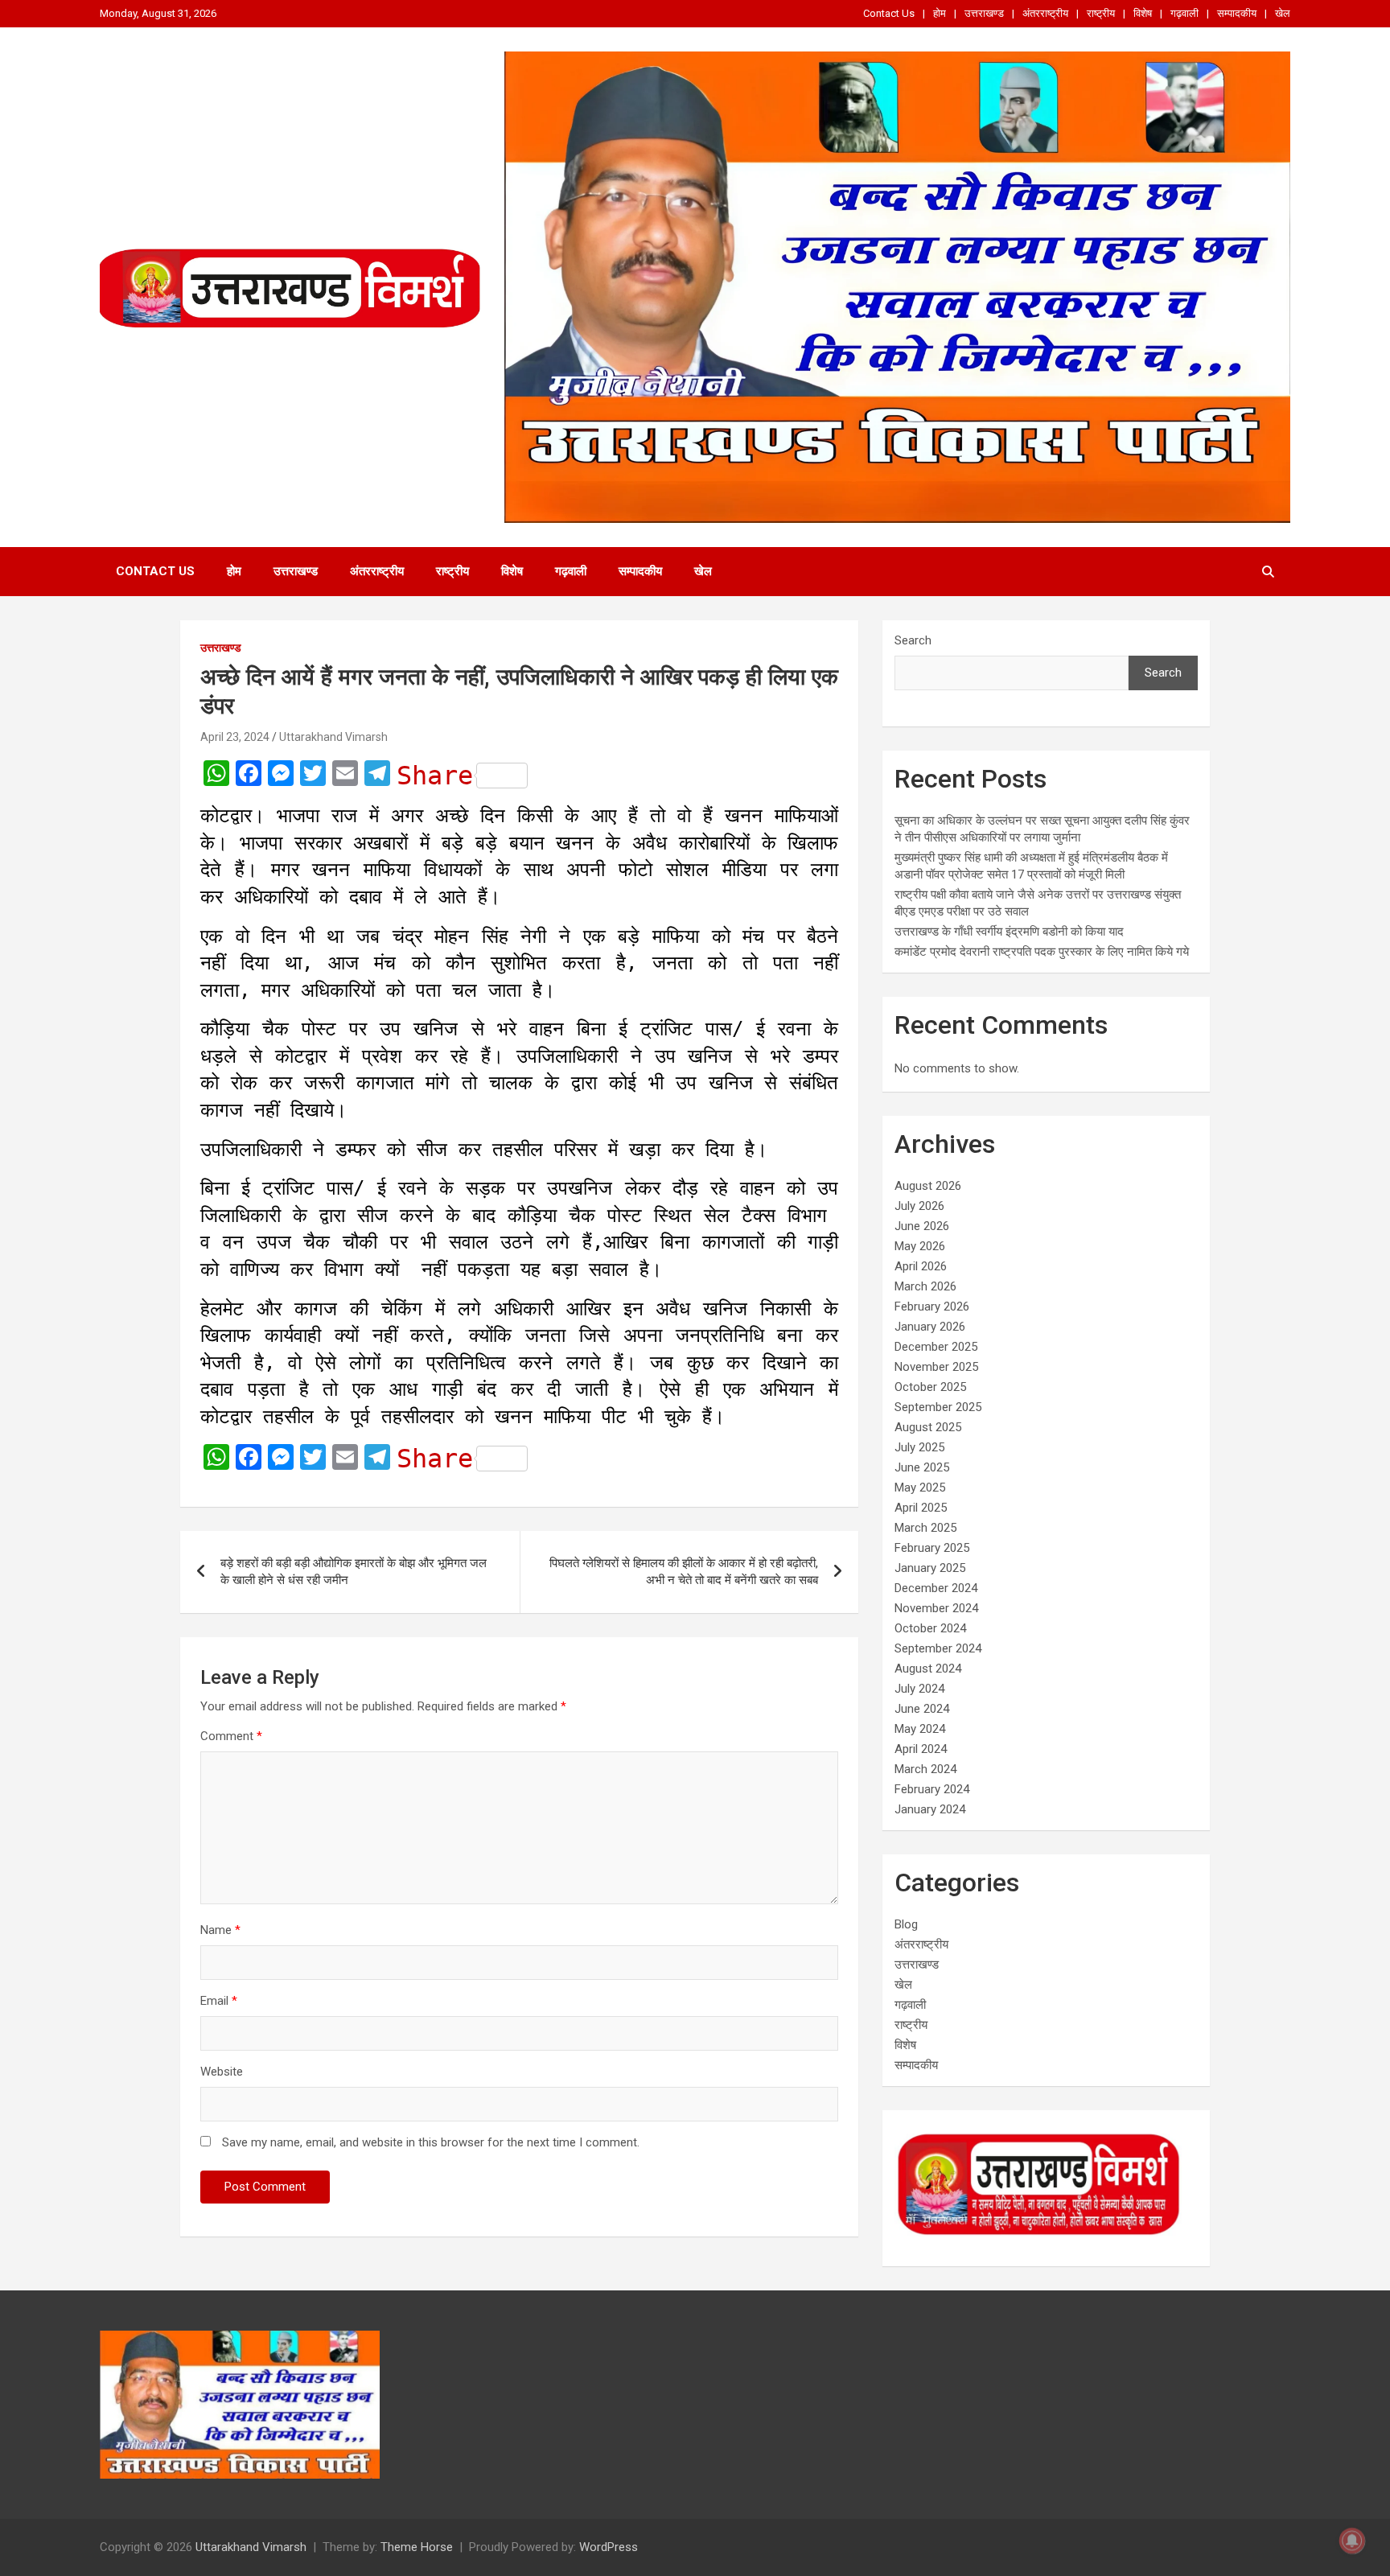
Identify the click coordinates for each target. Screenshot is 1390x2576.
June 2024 (922, 1709)
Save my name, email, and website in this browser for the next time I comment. (431, 2142)
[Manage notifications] (1352, 2541)
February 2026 (932, 1307)
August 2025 (928, 1427)
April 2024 (921, 1749)
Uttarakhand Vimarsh (333, 737)
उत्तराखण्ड (984, 13)
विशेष (1143, 13)
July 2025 (919, 1447)
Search (913, 640)
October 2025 (930, 1387)
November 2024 (936, 1608)
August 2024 (928, 1669)
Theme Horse (417, 2547)
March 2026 (925, 1286)
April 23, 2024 (235, 737)
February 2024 (932, 1789)
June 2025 (922, 1467)
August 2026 (928, 1186)
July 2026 (919, 1206)
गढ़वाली (1184, 13)
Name (220, 1930)
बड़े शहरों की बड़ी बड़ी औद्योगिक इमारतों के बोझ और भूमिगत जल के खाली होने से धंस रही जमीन (354, 1572)
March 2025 (925, 1528)
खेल (1283, 13)
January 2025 (930, 1568)
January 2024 (930, 1809)
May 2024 (920, 1729)
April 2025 (921, 1508)
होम (940, 13)
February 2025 (932, 1548)
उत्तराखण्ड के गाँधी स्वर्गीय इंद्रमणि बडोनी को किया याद (1009, 932)
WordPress (609, 2547)
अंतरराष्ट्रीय (1045, 13)
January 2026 (930, 1327)
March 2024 (925, 1769)
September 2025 (938, 1407)
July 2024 (919, 1689)
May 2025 (920, 1488)
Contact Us (889, 13)
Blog (906, 1924)
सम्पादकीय (1237, 13)
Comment (231, 1736)
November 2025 (936, 1367)
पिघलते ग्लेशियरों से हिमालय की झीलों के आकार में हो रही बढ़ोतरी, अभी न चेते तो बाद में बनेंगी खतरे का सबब (684, 1572)
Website (222, 2072)
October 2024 (930, 1628)
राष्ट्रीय (1101, 13)
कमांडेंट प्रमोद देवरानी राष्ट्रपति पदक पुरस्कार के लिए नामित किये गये (1042, 952)
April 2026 (921, 1266)
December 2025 (936, 1347)
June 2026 (922, 1226)
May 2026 (920, 1246)
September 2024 (938, 1648)
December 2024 (936, 1588)
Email (219, 2001)
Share (435, 776)
